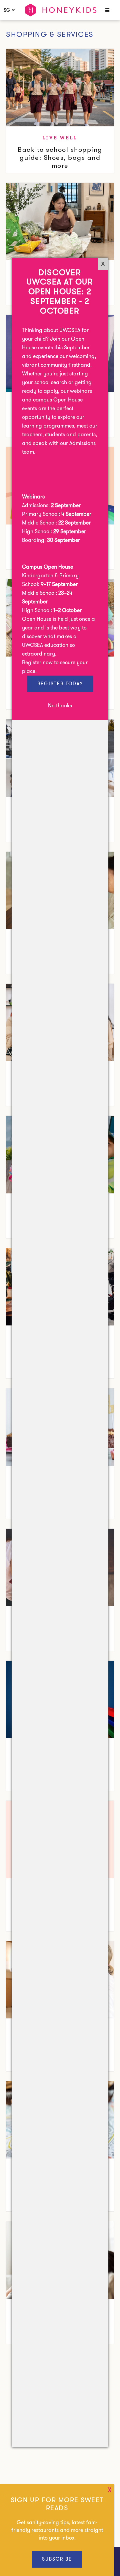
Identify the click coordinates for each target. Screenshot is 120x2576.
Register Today (60, 684)
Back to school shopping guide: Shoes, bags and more (60, 157)
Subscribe (57, 2559)
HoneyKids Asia (61, 10)
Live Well (60, 138)
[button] (106, 11)
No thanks (60, 706)
